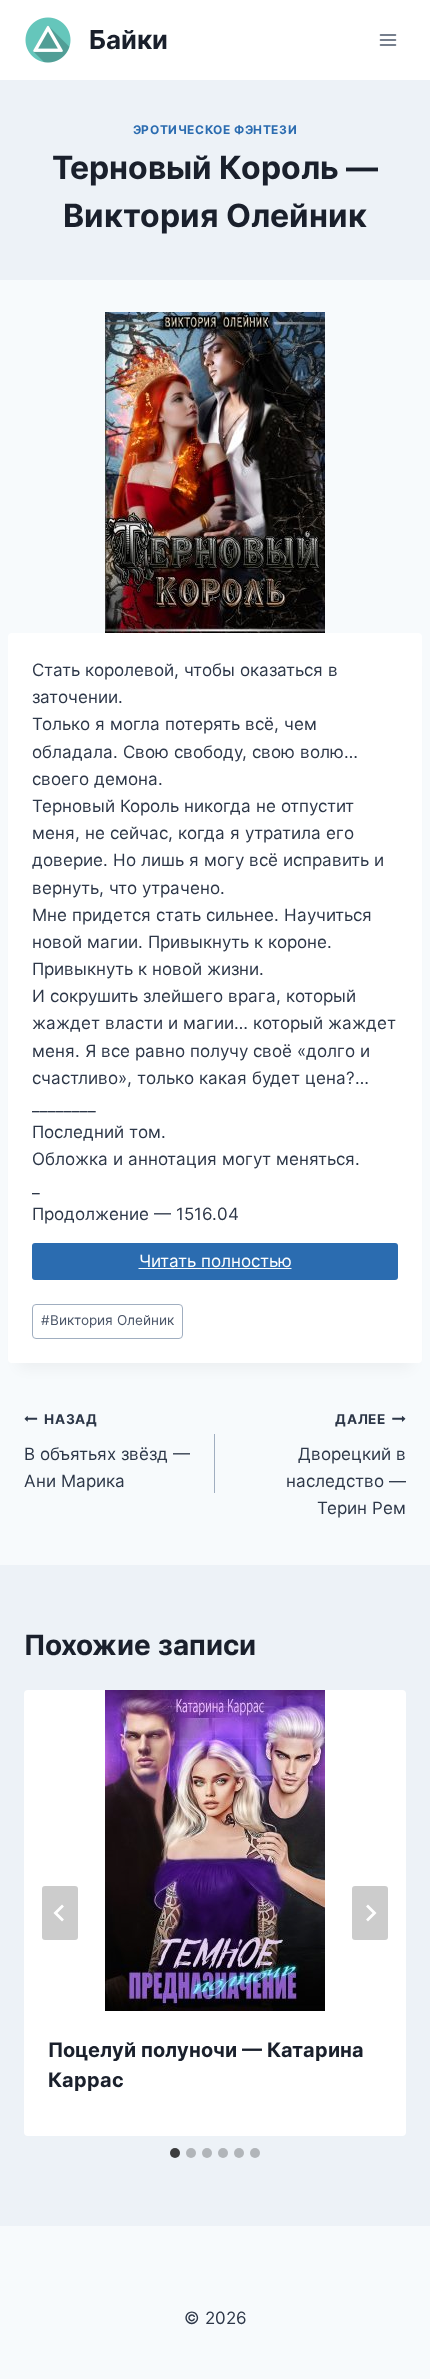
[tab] (175, 2153)
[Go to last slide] (60, 1913)
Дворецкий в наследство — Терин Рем (346, 1464)
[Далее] (370, 1913)
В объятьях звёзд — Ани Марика (107, 1451)
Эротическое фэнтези (215, 129)
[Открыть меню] (387, 39)
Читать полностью (215, 1261)
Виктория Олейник (107, 1320)
